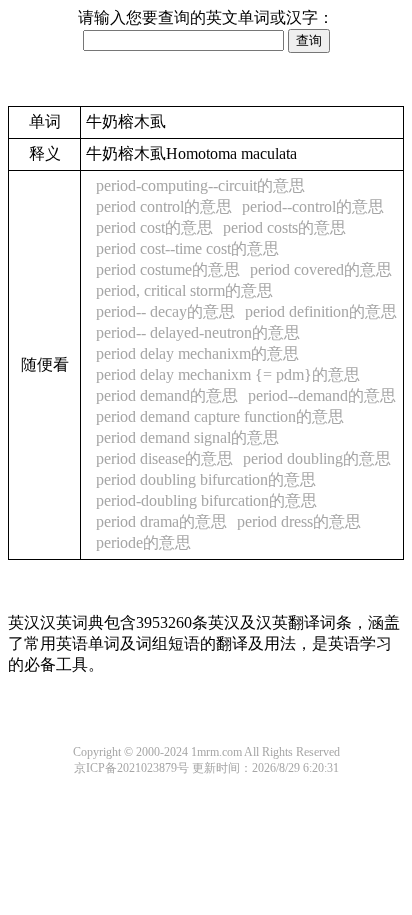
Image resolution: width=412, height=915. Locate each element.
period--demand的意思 (322, 395)
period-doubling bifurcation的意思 (206, 500)
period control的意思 (164, 206)
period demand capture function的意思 (220, 416)
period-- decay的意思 (165, 311)
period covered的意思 (321, 269)
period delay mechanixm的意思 (197, 353)
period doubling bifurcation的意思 (206, 479)
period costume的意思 (168, 269)
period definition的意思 (321, 311)
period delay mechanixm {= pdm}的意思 (228, 374)
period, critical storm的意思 (184, 290)
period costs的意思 (284, 227)
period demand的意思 (167, 395)
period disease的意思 (164, 458)
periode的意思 (143, 542)
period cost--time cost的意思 (187, 248)
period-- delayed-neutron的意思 (198, 332)
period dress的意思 (299, 521)
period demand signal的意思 (187, 437)
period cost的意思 (154, 227)
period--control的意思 (313, 206)
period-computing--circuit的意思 (200, 185)
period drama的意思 (161, 521)
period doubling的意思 (317, 458)
